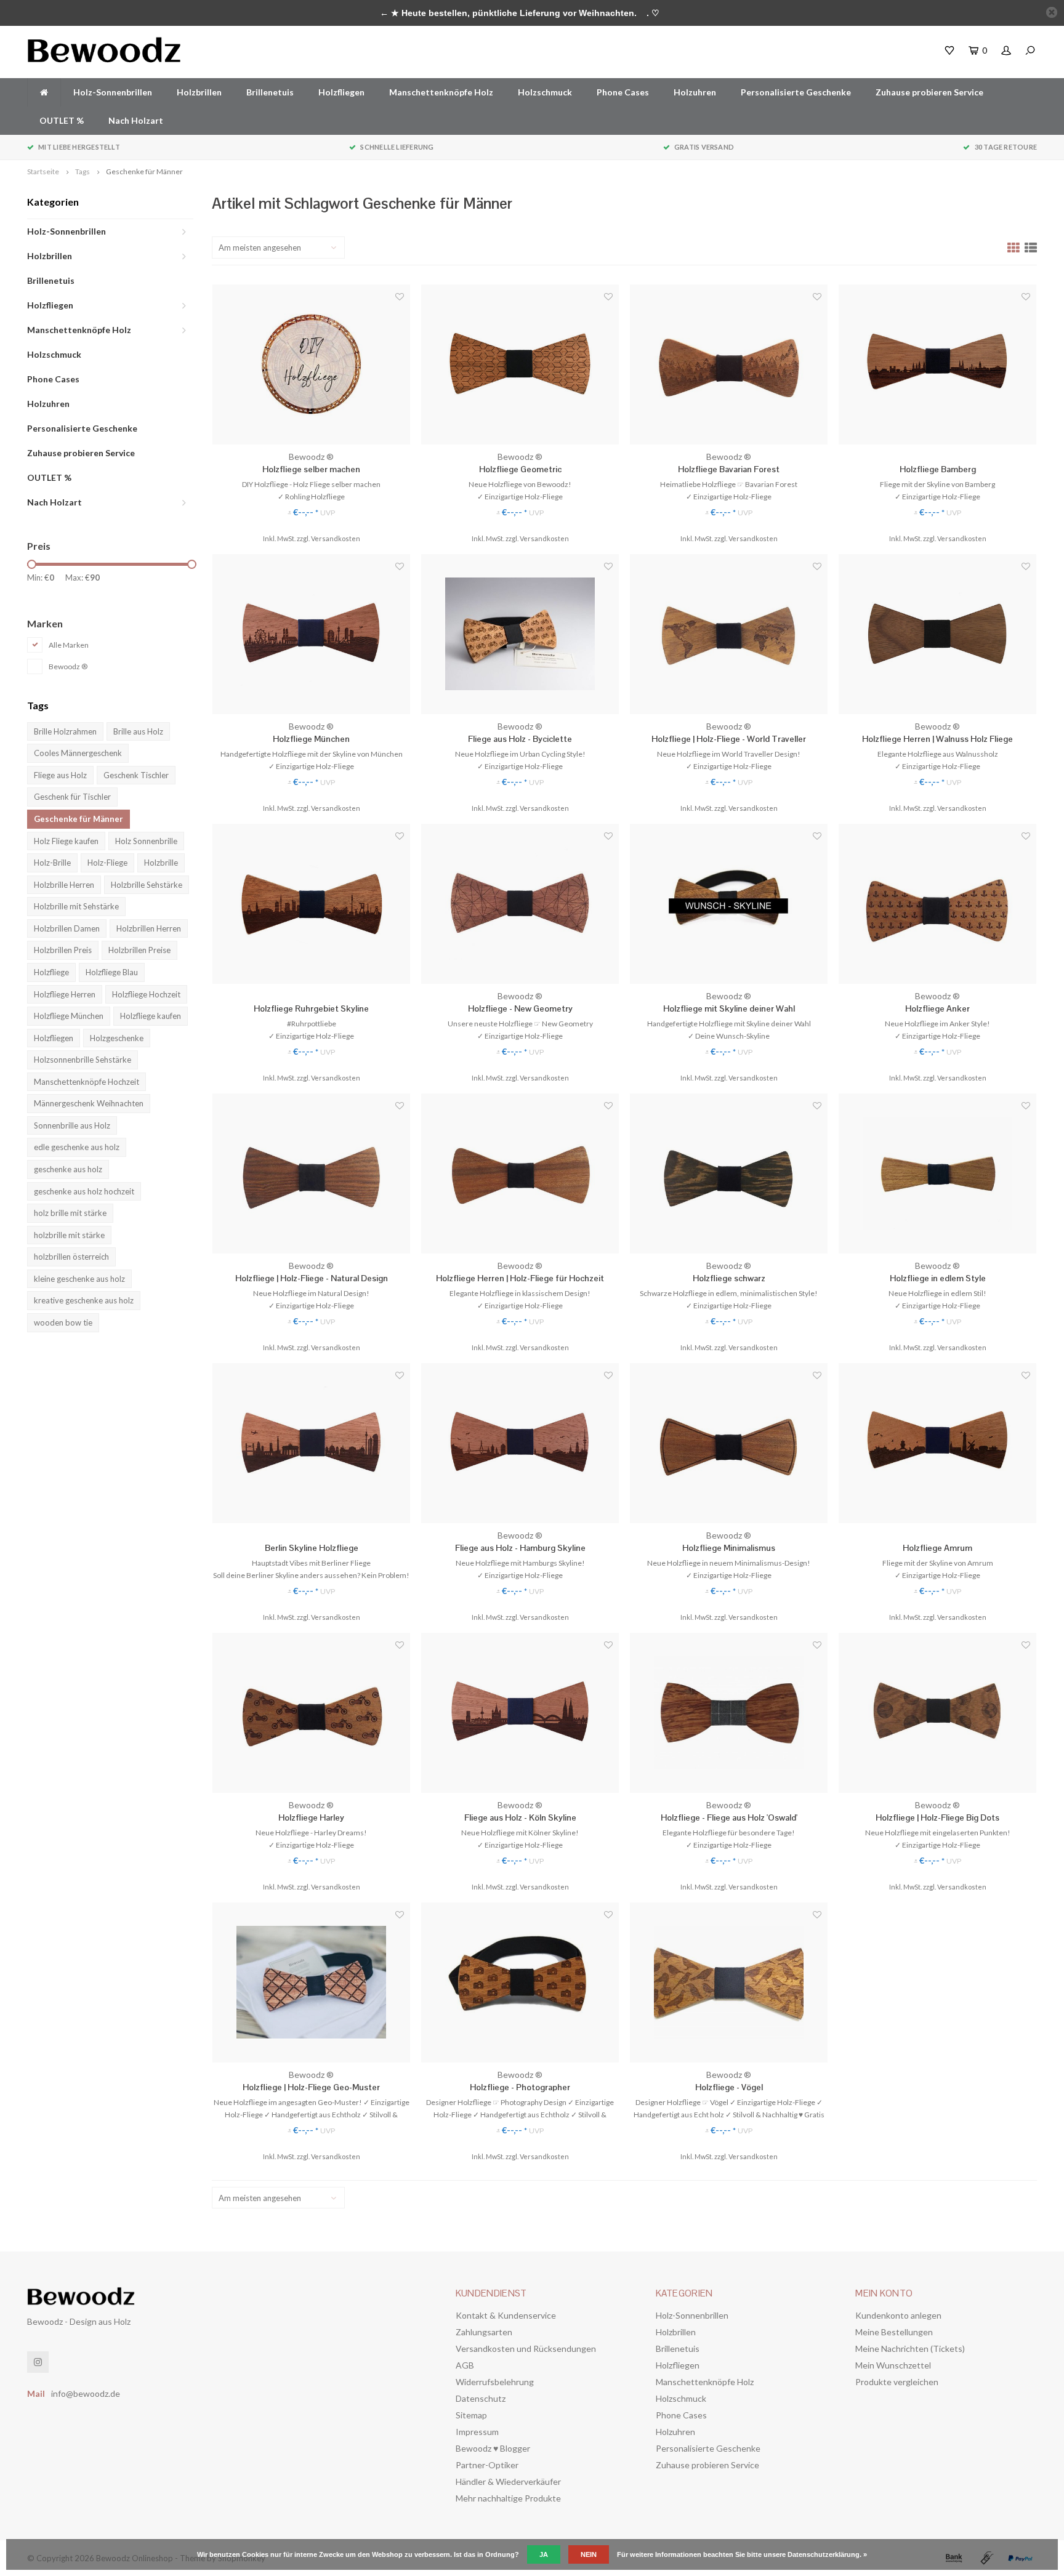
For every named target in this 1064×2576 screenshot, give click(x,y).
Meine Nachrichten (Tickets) (910, 2349)
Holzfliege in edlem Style (938, 1278)
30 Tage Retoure (1006, 147)
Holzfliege (51, 972)
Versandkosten (336, 538)
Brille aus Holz (138, 731)
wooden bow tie (63, 1322)
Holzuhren (695, 92)
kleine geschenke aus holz (79, 1279)
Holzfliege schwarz (729, 1278)
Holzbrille (161, 863)
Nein (589, 2554)
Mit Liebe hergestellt (79, 147)
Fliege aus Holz (60, 775)
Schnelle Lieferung (397, 147)
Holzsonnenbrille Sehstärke (83, 1060)
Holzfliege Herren (65, 994)
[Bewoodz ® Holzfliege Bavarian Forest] (729, 364)
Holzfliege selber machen (311, 469)
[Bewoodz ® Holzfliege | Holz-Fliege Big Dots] (937, 1713)
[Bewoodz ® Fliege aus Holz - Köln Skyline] (520, 1713)
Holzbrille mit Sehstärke (76, 906)
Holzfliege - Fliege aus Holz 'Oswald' (729, 1817)
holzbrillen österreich (71, 1257)
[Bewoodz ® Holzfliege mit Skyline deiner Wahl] (729, 904)
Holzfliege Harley (311, 1817)
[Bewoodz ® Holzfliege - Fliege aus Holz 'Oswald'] (729, 1713)
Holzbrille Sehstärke (147, 885)
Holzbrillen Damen (67, 928)
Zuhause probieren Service (929, 92)
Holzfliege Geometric (520, 469)
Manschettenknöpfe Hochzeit (87, 1082)
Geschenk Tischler (136, 775)
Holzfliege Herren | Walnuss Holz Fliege (937, 739)
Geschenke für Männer (144, 171)
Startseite (43, 171)
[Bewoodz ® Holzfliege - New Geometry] (520, 904)
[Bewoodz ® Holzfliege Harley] (311, 1713)
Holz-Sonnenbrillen (113, 92)
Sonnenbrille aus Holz (72, 1125)
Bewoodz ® (68, 666)
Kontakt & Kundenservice (506, 2315)
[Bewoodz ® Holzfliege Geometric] (520, 364)
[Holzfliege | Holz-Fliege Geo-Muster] (311, 1982)
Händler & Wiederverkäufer (508, 2481)
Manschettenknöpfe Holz (441, 92)
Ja (544, 2554)
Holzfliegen (341, 92)
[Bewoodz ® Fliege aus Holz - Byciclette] (520, 634)
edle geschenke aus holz (77, 1147)
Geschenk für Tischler (72, 797)
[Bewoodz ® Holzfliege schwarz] (729, 1173)
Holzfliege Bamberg (938, 469)
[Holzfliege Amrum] (937, 1443)
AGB (465, 2365)
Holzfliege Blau (112, 972)
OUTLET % (62, 120)
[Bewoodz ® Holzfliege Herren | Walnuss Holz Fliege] (937, 634)
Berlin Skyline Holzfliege (312, 1548)
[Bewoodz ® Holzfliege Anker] (937, 904)
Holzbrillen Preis (63, 950)
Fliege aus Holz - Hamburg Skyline (520, 1548)
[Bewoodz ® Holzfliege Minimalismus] (729, 1443)
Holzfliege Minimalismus (729, 1548)
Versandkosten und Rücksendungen (526, 2349)
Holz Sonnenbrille (146, 841)
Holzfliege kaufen (151, 1016)
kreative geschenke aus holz (84, 1300)
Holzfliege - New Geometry (520, 1008)
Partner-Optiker (487, 2465)
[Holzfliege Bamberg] (937, 364)
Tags (83, 171)
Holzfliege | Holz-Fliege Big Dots (937, 1817)
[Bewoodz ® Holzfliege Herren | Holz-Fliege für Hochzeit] (520, 1173)
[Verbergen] (1052, 12)
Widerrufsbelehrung (495, 2382)
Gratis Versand (704, 147)
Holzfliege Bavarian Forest (729, 469)
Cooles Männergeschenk (78, 753)
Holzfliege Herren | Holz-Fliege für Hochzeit (520, 1278)
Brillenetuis (270, 92)
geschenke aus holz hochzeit (84, 1191)
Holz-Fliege (107, 863)
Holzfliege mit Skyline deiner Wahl (729, 1008)
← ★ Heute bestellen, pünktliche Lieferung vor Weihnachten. (508, 13)
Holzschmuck (545, 92)
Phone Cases (623, 92)
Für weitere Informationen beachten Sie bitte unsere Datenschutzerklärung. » (742, 2554)
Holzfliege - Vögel (729, 2087)
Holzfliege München (69, 1016)
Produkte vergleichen (897, 2382)
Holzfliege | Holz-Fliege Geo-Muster (311, 2087)
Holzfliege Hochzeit (146, 994)
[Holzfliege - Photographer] (520, 1982)
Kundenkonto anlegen (898, 2315)
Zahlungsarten (484, 2332)
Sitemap (471, 2415)
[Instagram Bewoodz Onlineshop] (38, 2362)
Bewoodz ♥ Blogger (493, 2448)
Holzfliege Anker (937, 1008)
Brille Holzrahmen (65, 731)
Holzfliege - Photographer (520, 2087)
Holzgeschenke (117, 1038)
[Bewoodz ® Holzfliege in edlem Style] (937, 1173)
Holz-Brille (52, 863)
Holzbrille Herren (64, 885)
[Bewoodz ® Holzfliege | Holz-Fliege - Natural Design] (311, 1173)
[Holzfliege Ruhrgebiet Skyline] (311, 904)
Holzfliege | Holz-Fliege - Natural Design (312, 1278)
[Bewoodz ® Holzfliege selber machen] (311, 364)
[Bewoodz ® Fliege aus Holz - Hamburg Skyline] (520, 1443)
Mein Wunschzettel (893, 2365)
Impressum (477, 2432)
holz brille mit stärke (70, 1213)
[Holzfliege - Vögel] (729, 1982)
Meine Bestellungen (894, 2332)
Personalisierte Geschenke (796, 92)
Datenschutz (481, 2398)
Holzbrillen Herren (149, 928)
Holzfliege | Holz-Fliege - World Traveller (729, 739)
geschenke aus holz (68, 1169)
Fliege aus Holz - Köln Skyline (520, 1817)
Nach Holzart (136, 120)
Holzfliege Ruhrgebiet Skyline (311, 1008)
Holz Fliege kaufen (66, 841)
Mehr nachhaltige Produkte (508, 2498)
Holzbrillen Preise (139, 950)
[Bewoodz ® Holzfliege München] (311, 634)
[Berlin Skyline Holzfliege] (311, 1443)
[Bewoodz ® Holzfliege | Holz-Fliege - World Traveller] (729, 634)
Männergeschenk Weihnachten (89, 1103)
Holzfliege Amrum (937, 1548)
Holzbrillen (199, 92)
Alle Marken (69, 645)
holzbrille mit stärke (69, 1235)
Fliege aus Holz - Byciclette (520, 739)
